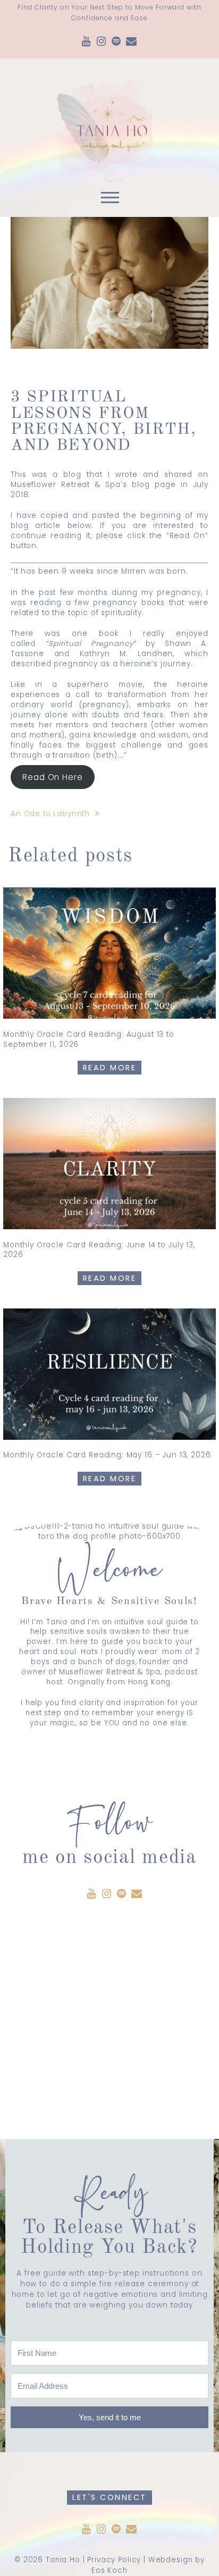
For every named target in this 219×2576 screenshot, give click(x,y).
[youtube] (87, 42)
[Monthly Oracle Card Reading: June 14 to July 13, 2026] (109, 1164)
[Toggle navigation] (109, 200)
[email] (132, 42)
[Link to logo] (109, 122)
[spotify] (116, 42)
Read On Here (52, 777)
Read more (110, 1068)
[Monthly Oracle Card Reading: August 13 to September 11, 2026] (109, 953)
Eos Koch (109, 2570)
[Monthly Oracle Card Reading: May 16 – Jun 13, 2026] (109, 1374)
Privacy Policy (114, 2560)
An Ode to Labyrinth (50, 814)
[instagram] (102, 42)
